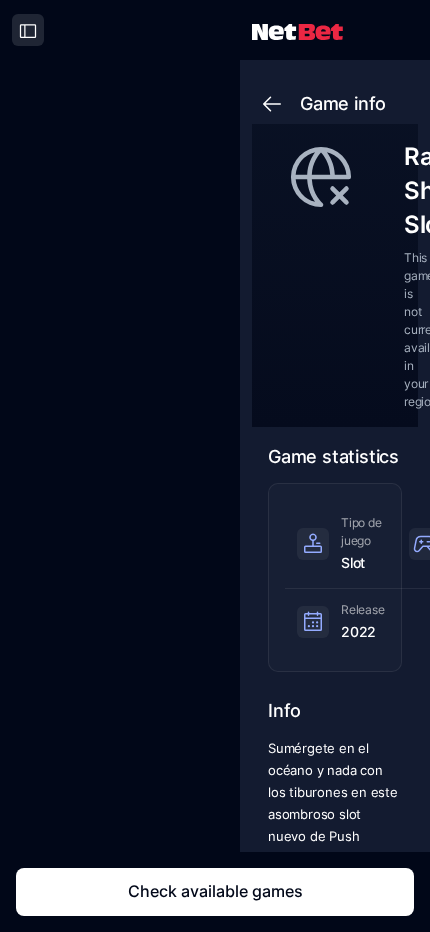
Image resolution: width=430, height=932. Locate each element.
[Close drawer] (28, 30)
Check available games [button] (215, 891)
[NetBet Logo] (297, 30)
